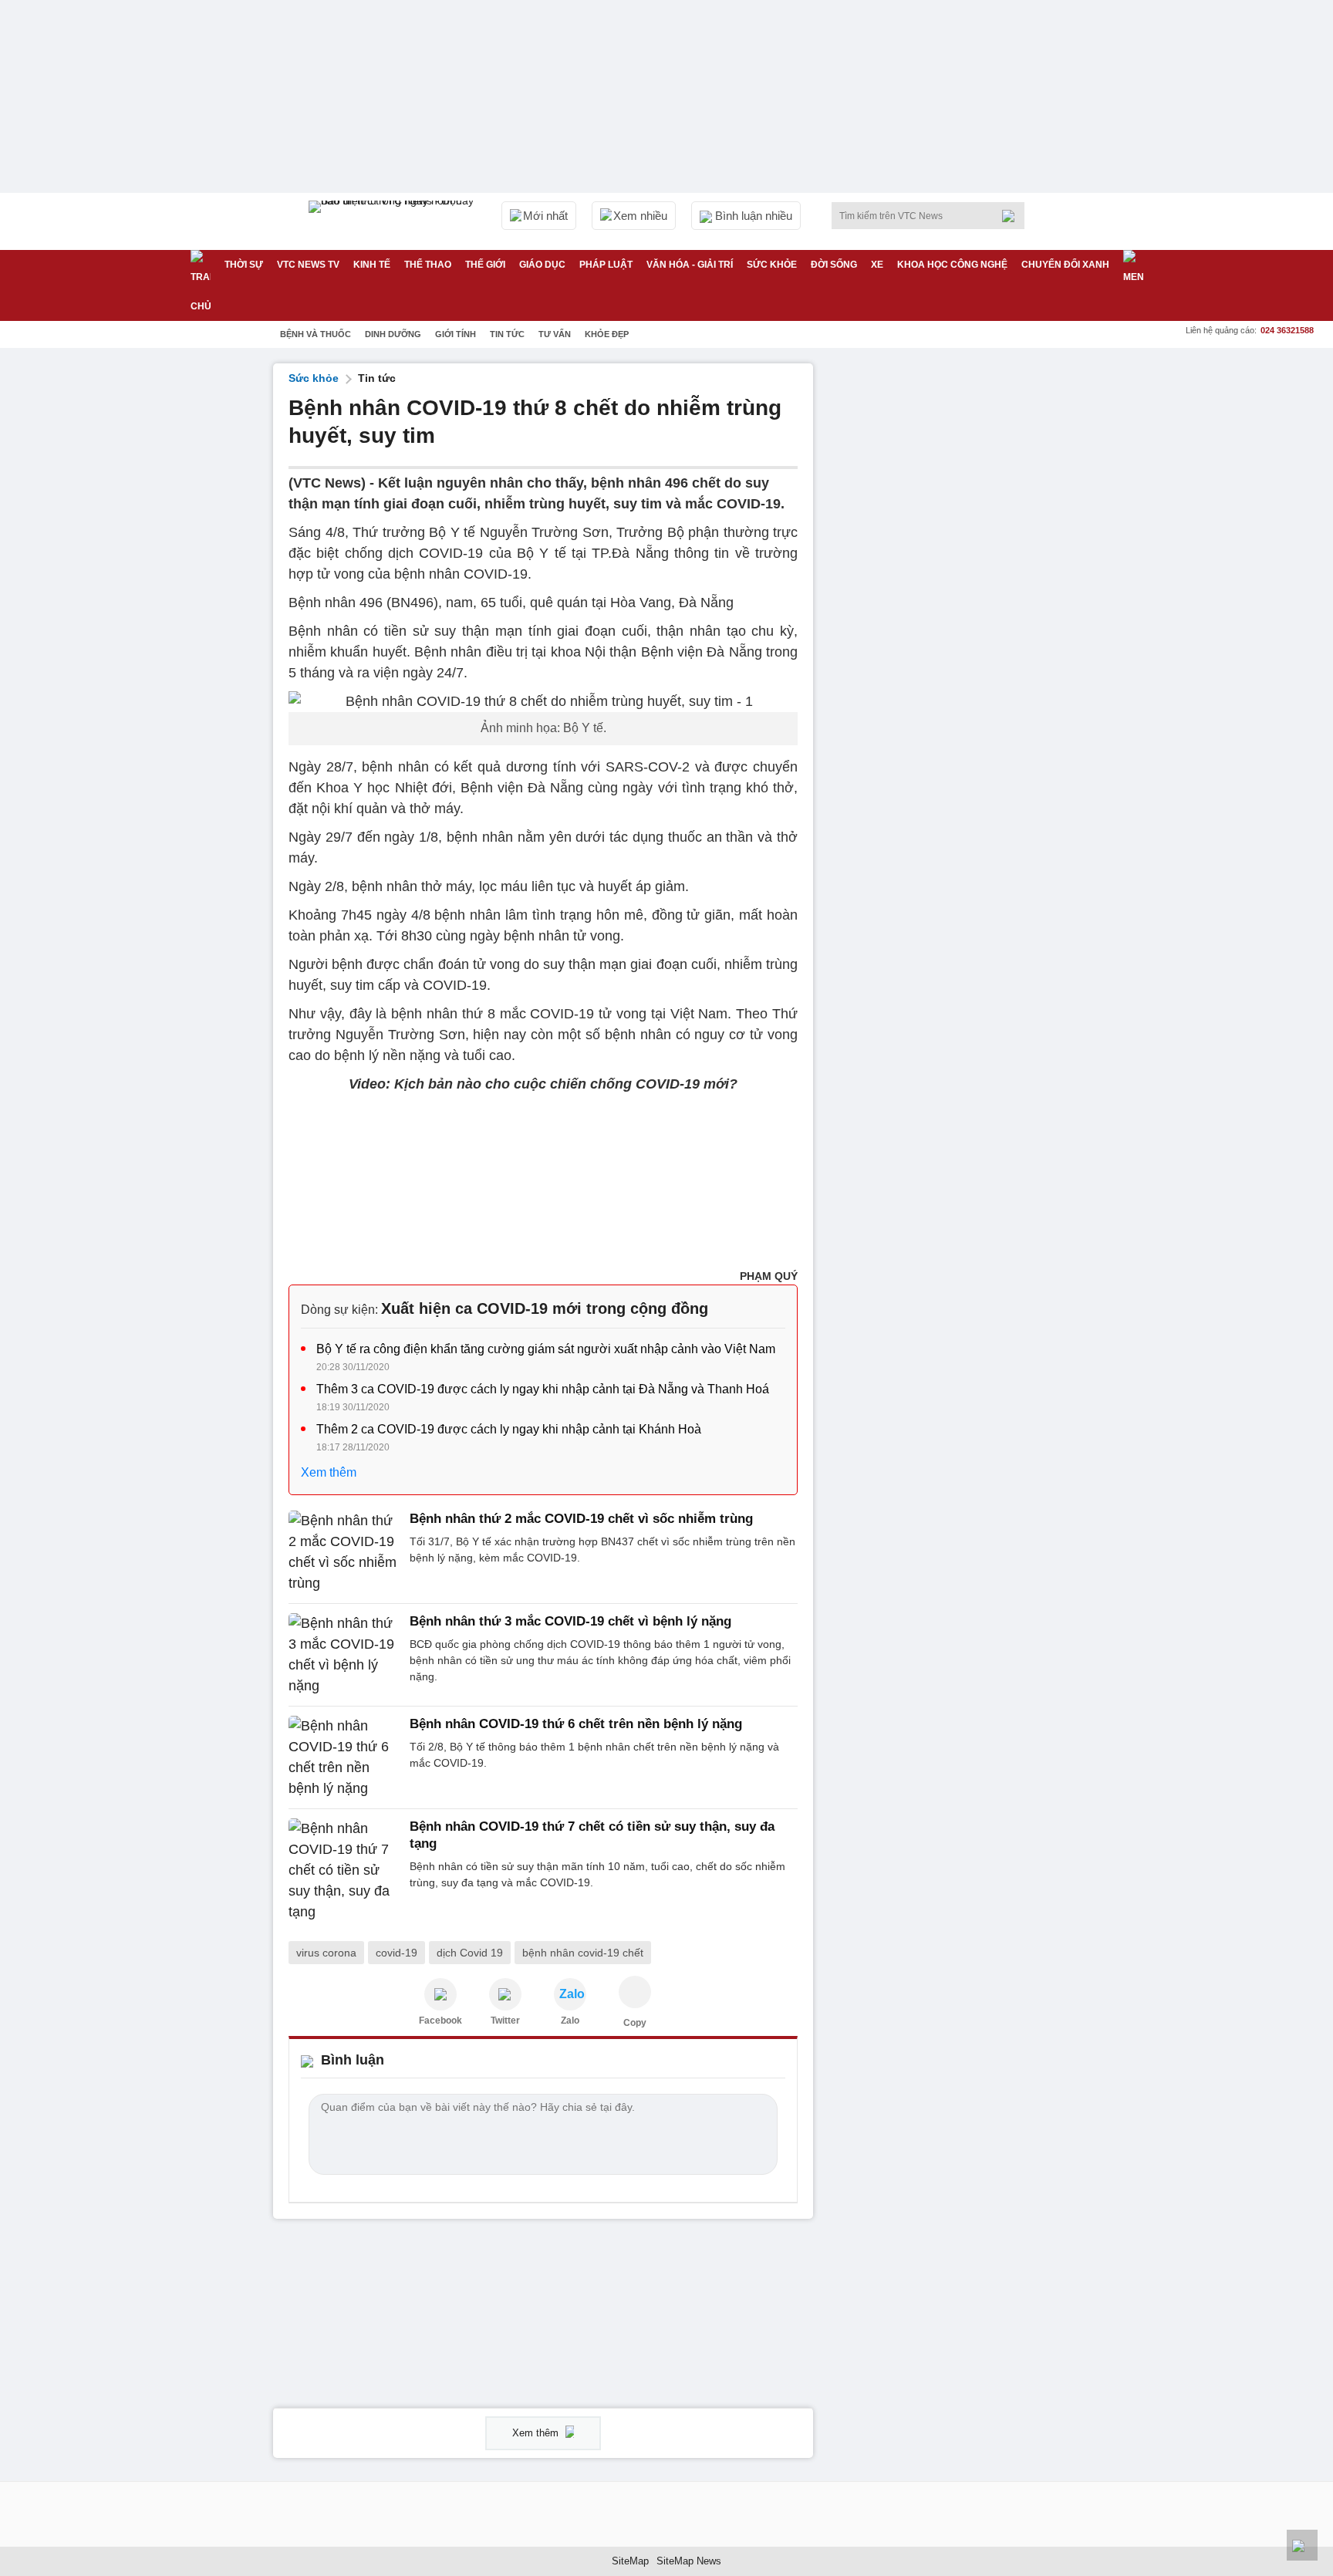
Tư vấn (555, 334)
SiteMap (630, 2561)
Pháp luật (606, 265)
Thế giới (485, 265)
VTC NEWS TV (308, 265)
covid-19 (397, 1953)
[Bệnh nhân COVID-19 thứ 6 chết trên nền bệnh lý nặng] (344, 1757)
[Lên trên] (1302, 2545)
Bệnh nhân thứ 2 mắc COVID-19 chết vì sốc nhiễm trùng (581, 1519)
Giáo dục (542, 265)
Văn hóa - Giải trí (690, 265)
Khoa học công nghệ (952, 265)
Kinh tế (372, 265)
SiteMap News (689, 2561)
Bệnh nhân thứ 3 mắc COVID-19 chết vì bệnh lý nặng (570, 1621)
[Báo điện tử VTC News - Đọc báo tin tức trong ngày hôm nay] (393, 221)
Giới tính (456, 334)
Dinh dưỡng (393, 334)
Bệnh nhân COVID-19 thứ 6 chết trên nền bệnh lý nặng (576, 1724)
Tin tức (507, 334)
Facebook (440, 2021)
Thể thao (428, 265)
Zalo (570, 2021)
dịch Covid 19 (470, 1953)
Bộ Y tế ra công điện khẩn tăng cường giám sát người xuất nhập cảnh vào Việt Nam (546, 1349)
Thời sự (244, 265)
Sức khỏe (772, 265)
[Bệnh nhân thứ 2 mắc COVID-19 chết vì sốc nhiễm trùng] (344, 1552)
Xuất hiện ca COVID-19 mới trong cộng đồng (545, 1308)
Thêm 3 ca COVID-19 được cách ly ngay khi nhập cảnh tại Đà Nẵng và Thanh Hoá (543, 1389)
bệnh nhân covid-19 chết (583, 1953)
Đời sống (834, 265)
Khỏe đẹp (607, 334)
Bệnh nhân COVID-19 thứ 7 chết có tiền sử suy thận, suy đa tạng (592, 1835)
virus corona (326, 1953)
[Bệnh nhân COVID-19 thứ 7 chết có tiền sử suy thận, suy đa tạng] (344, 1870)
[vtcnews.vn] (440, 1994)
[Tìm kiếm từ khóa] (1013, 216)
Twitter (505, 2021)
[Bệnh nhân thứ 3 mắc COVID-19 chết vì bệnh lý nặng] (344, 1655)
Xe (877, 265)
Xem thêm (329, 1472)
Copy (635, 2023)
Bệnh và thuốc (316, 334)
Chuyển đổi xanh (1065, 265)
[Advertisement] (944, 595)
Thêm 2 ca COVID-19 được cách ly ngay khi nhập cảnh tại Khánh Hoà (509, 1429)
